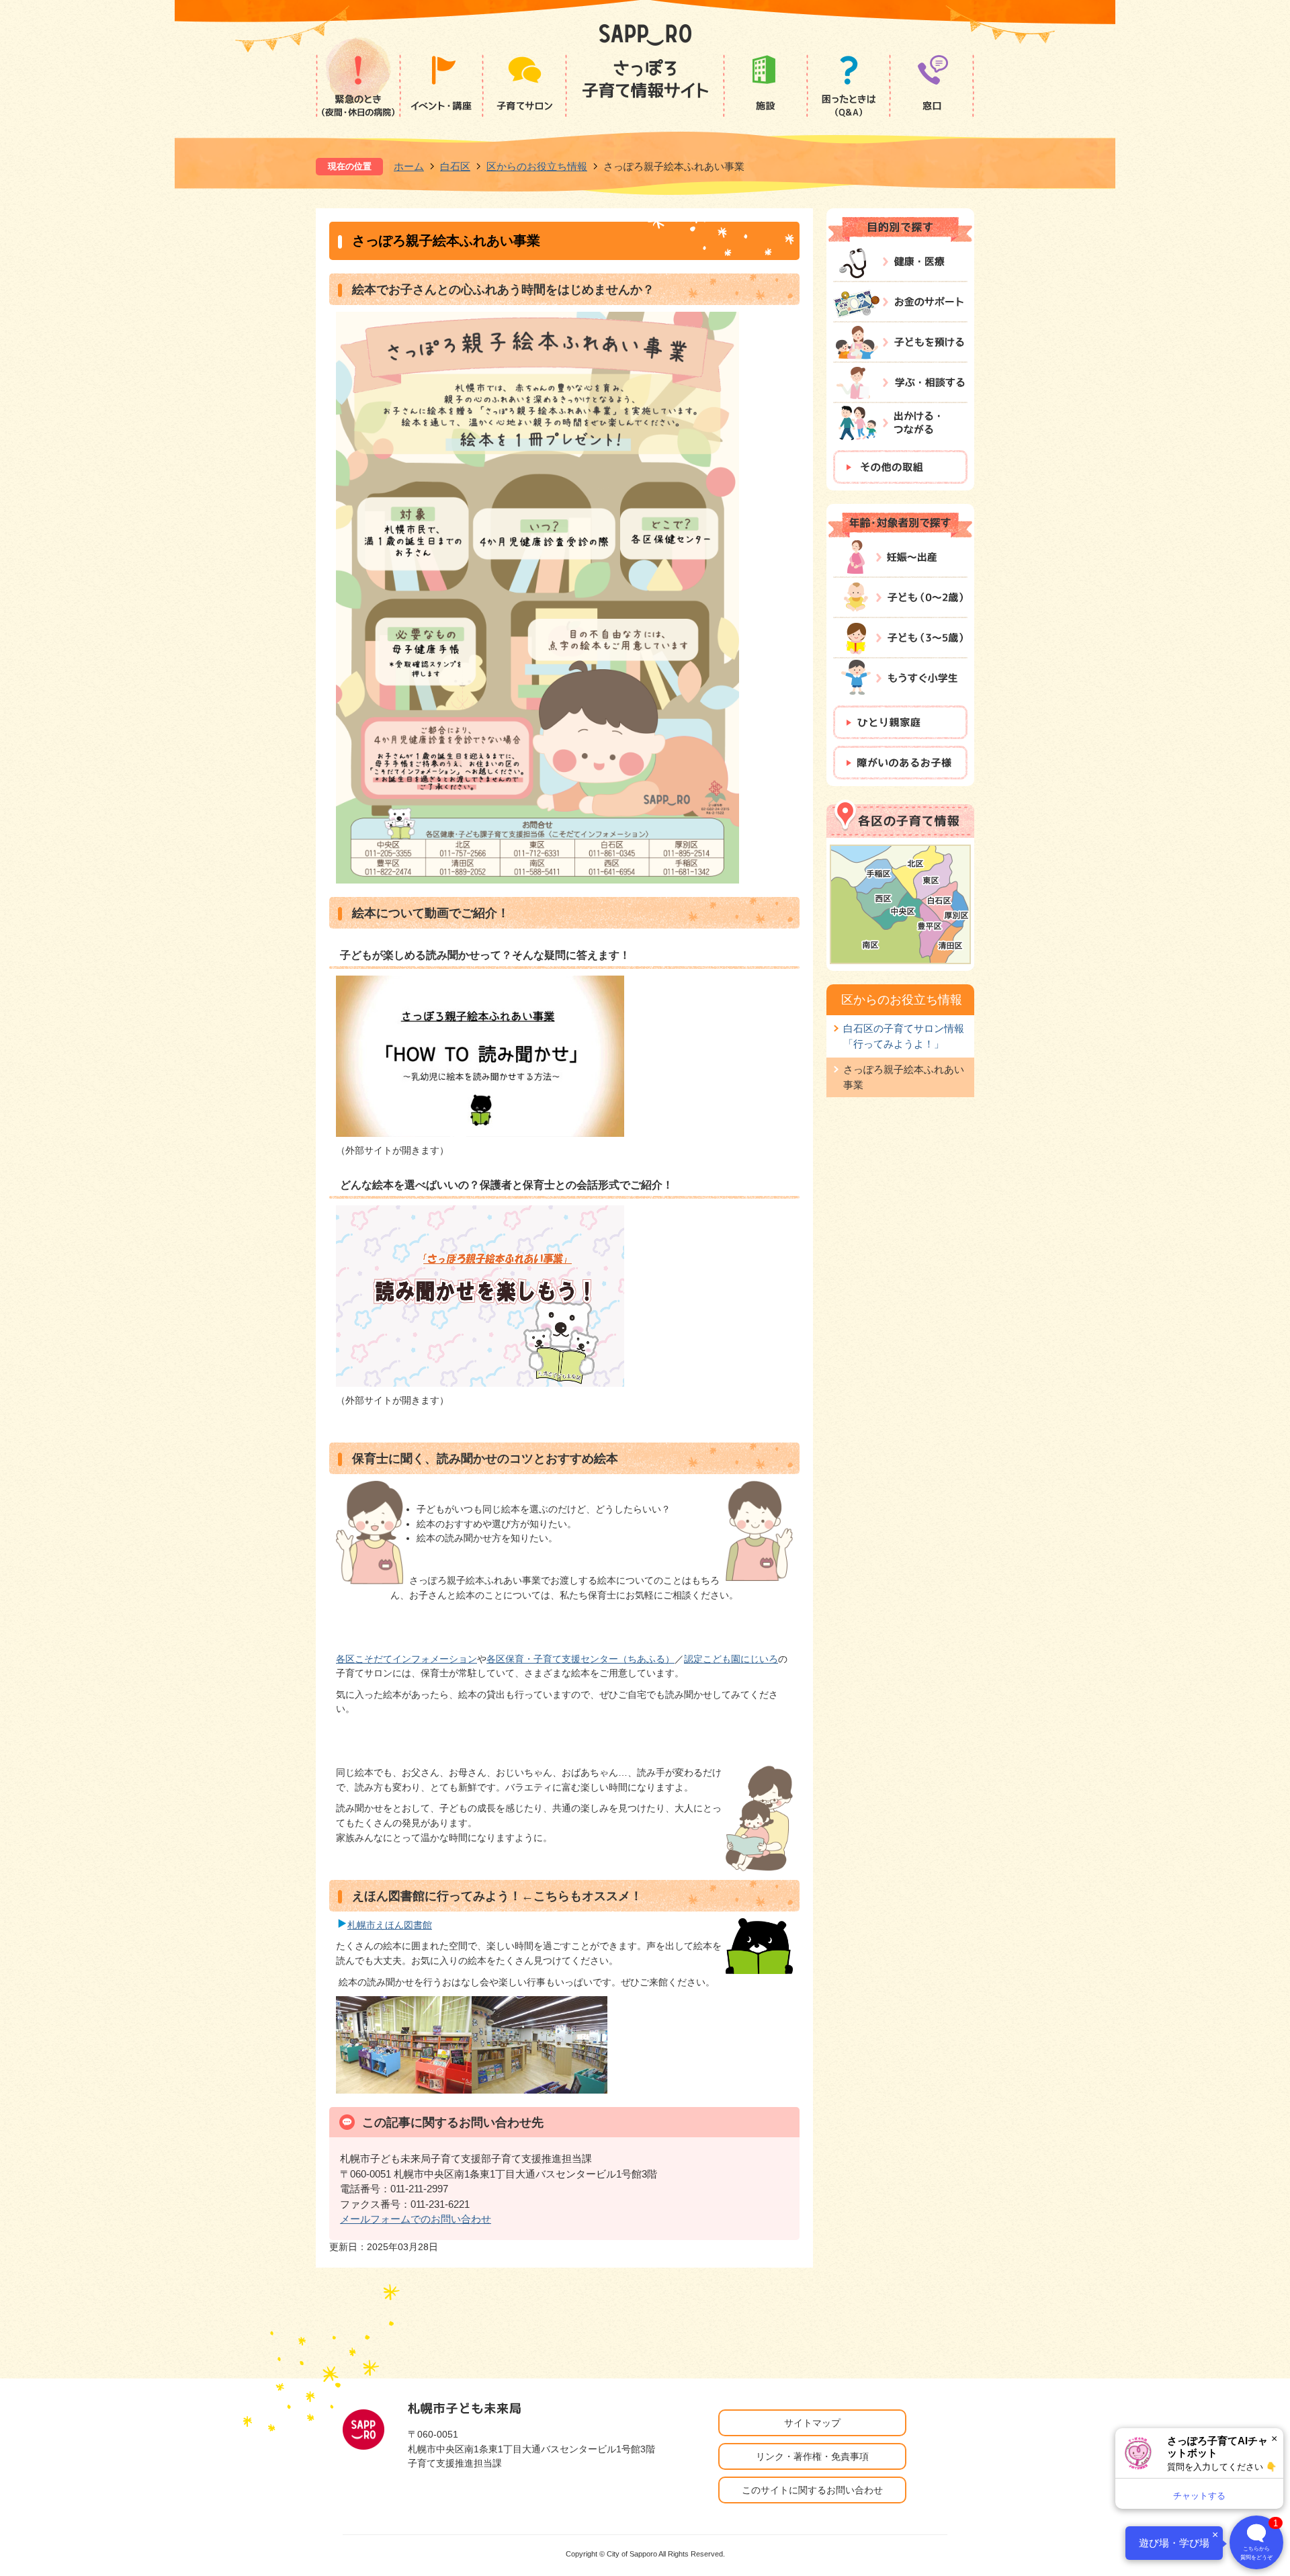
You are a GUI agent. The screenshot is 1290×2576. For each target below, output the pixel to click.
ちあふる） (651, 1659)
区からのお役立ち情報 (537, 166)
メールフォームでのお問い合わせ (416, 2219)
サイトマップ (812, 2423)
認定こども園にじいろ (731, 1659)
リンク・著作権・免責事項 (812, 2456)
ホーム (409, 166)
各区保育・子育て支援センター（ (557, 1659)
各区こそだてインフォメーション (406, 1659)
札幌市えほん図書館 (390, 1925)
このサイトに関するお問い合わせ (812, 2490)
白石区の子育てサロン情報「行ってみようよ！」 (904, 1036)
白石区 (455, 166)
